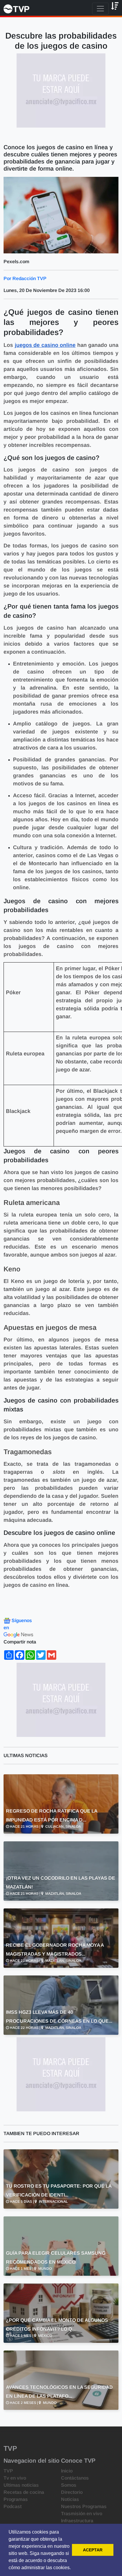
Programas (16, 2499)
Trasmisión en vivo (82, 2514)
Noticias (70, 2499)
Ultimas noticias (21, 2485)
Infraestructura (77, 2521)
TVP (8, 2471)
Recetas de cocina (24, 2492)
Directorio (72, 2492)
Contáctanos (75, 2478)
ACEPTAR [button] (93, 2550)
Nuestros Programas (84, 2506)
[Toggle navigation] (100, 9)
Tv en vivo (15, 2478)
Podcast (13, 2506)
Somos (69, 2485)
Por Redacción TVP (25, 278)
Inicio (67, 2471)
